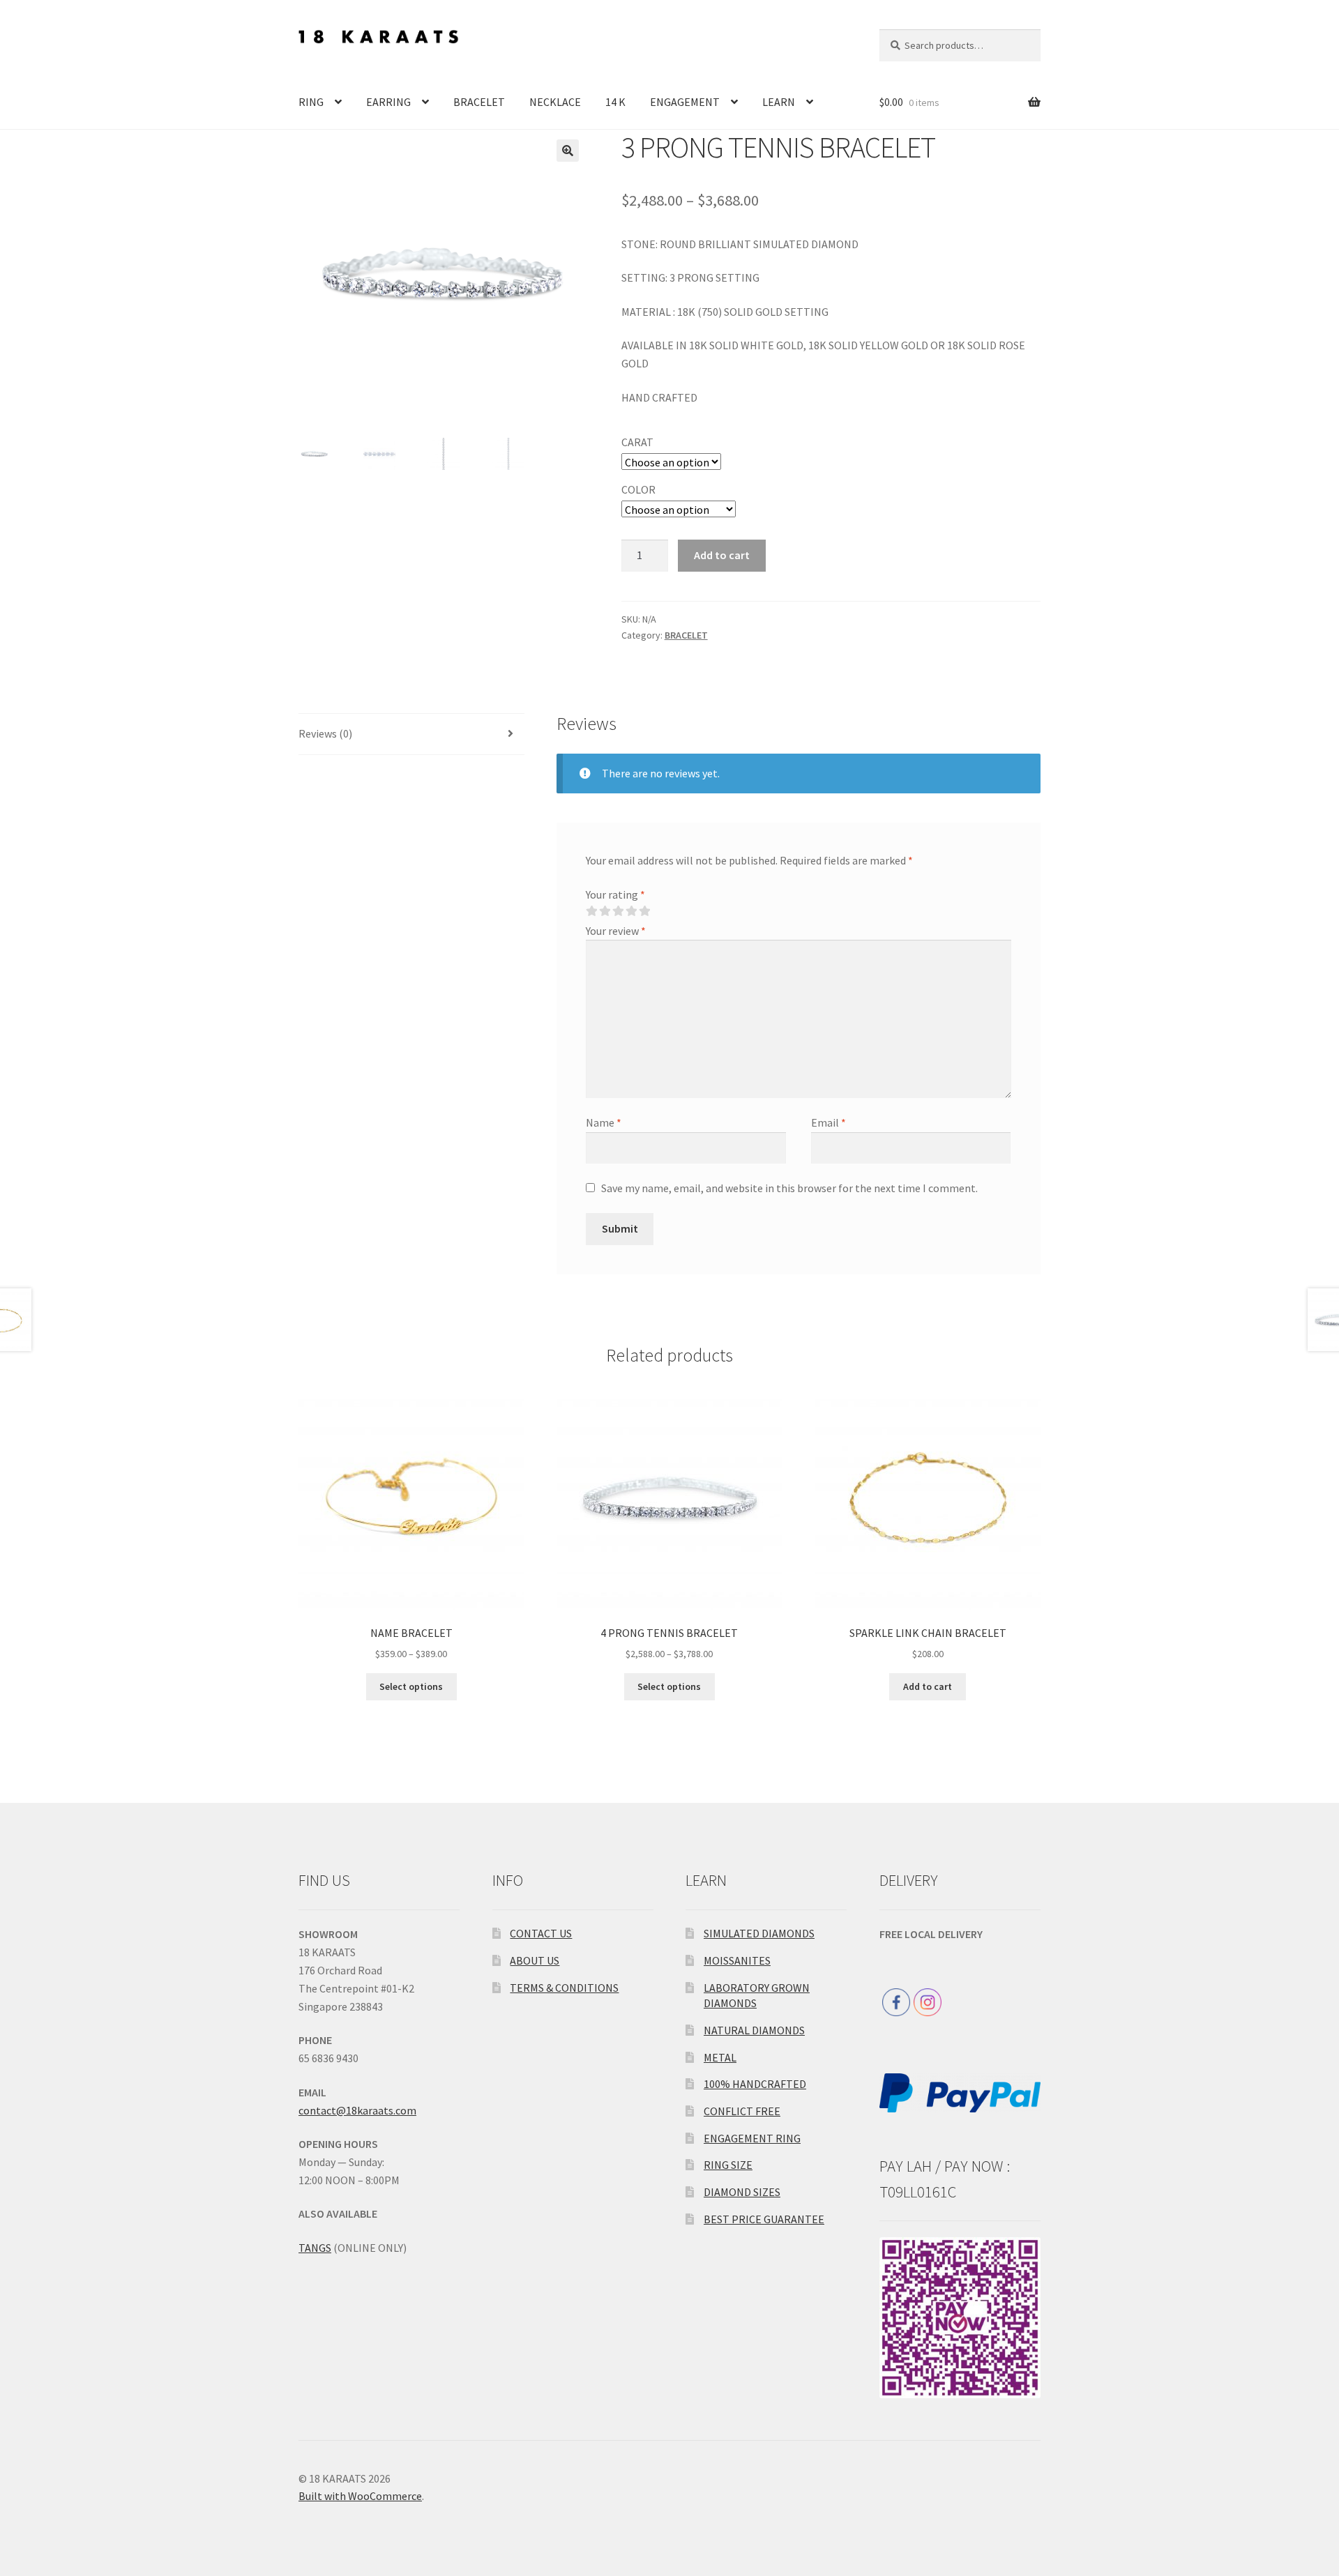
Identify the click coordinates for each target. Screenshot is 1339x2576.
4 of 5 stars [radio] (631, 911)
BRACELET (479, 102)
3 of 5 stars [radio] (618, 911)
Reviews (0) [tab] (325, 733)
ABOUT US (535, 1960)
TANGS (315, 2248)
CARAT (637, 442)
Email (829, 1122)
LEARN (779, 102)
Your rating (615, 894)
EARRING (388, 102)
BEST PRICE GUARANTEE (764, 2219)
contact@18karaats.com (357, 2110)
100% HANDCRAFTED (755, 2084)
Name (604, 1122)
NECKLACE (555, 102)
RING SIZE (728, 2165)
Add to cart (722, 555)
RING (311, 102)
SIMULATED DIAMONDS (759, 1933)
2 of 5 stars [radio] (605, 911)
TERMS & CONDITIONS (564, 1988)
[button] (568, 151)
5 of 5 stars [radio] (644, 911)
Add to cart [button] (928, 1686)
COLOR (638, 489)
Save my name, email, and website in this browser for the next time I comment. (789, 1188)
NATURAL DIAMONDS (754, 2030)
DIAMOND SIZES (742, 2192)
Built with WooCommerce (360, 2496)
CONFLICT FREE (742, 2111)
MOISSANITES (737, 1960)
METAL (720, 2057)
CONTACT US (541, 1933)
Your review (616, 931)
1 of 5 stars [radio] (591, 911)
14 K (615, 102)
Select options (411, 1686)
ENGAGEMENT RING (752, 2138)
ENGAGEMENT (685, 102)
